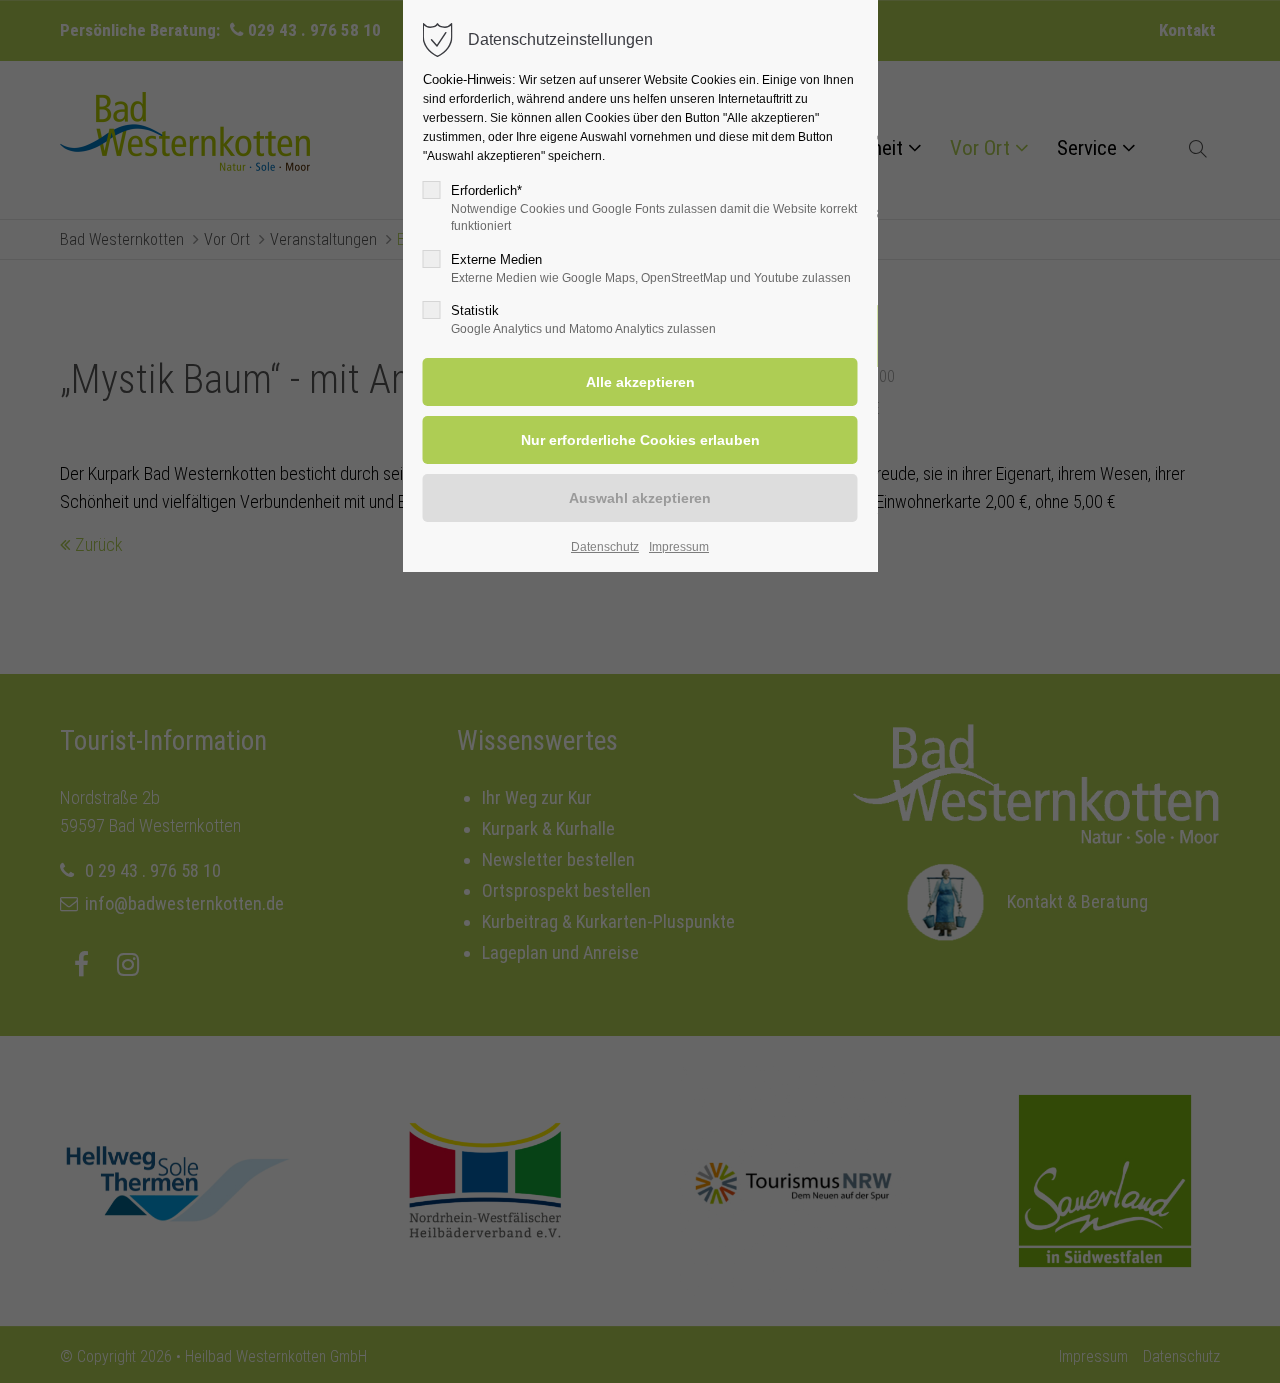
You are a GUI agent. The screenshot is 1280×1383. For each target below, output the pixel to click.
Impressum (679, 547)
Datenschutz (605, 547)
